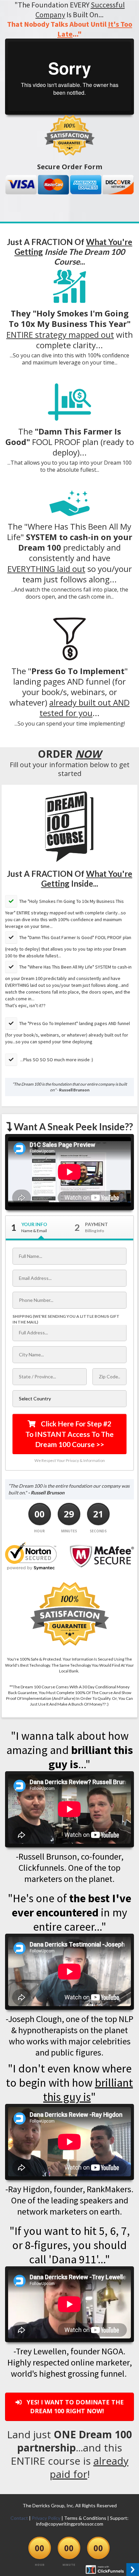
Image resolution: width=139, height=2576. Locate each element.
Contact (19, 2518)
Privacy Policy (46, 2518)
